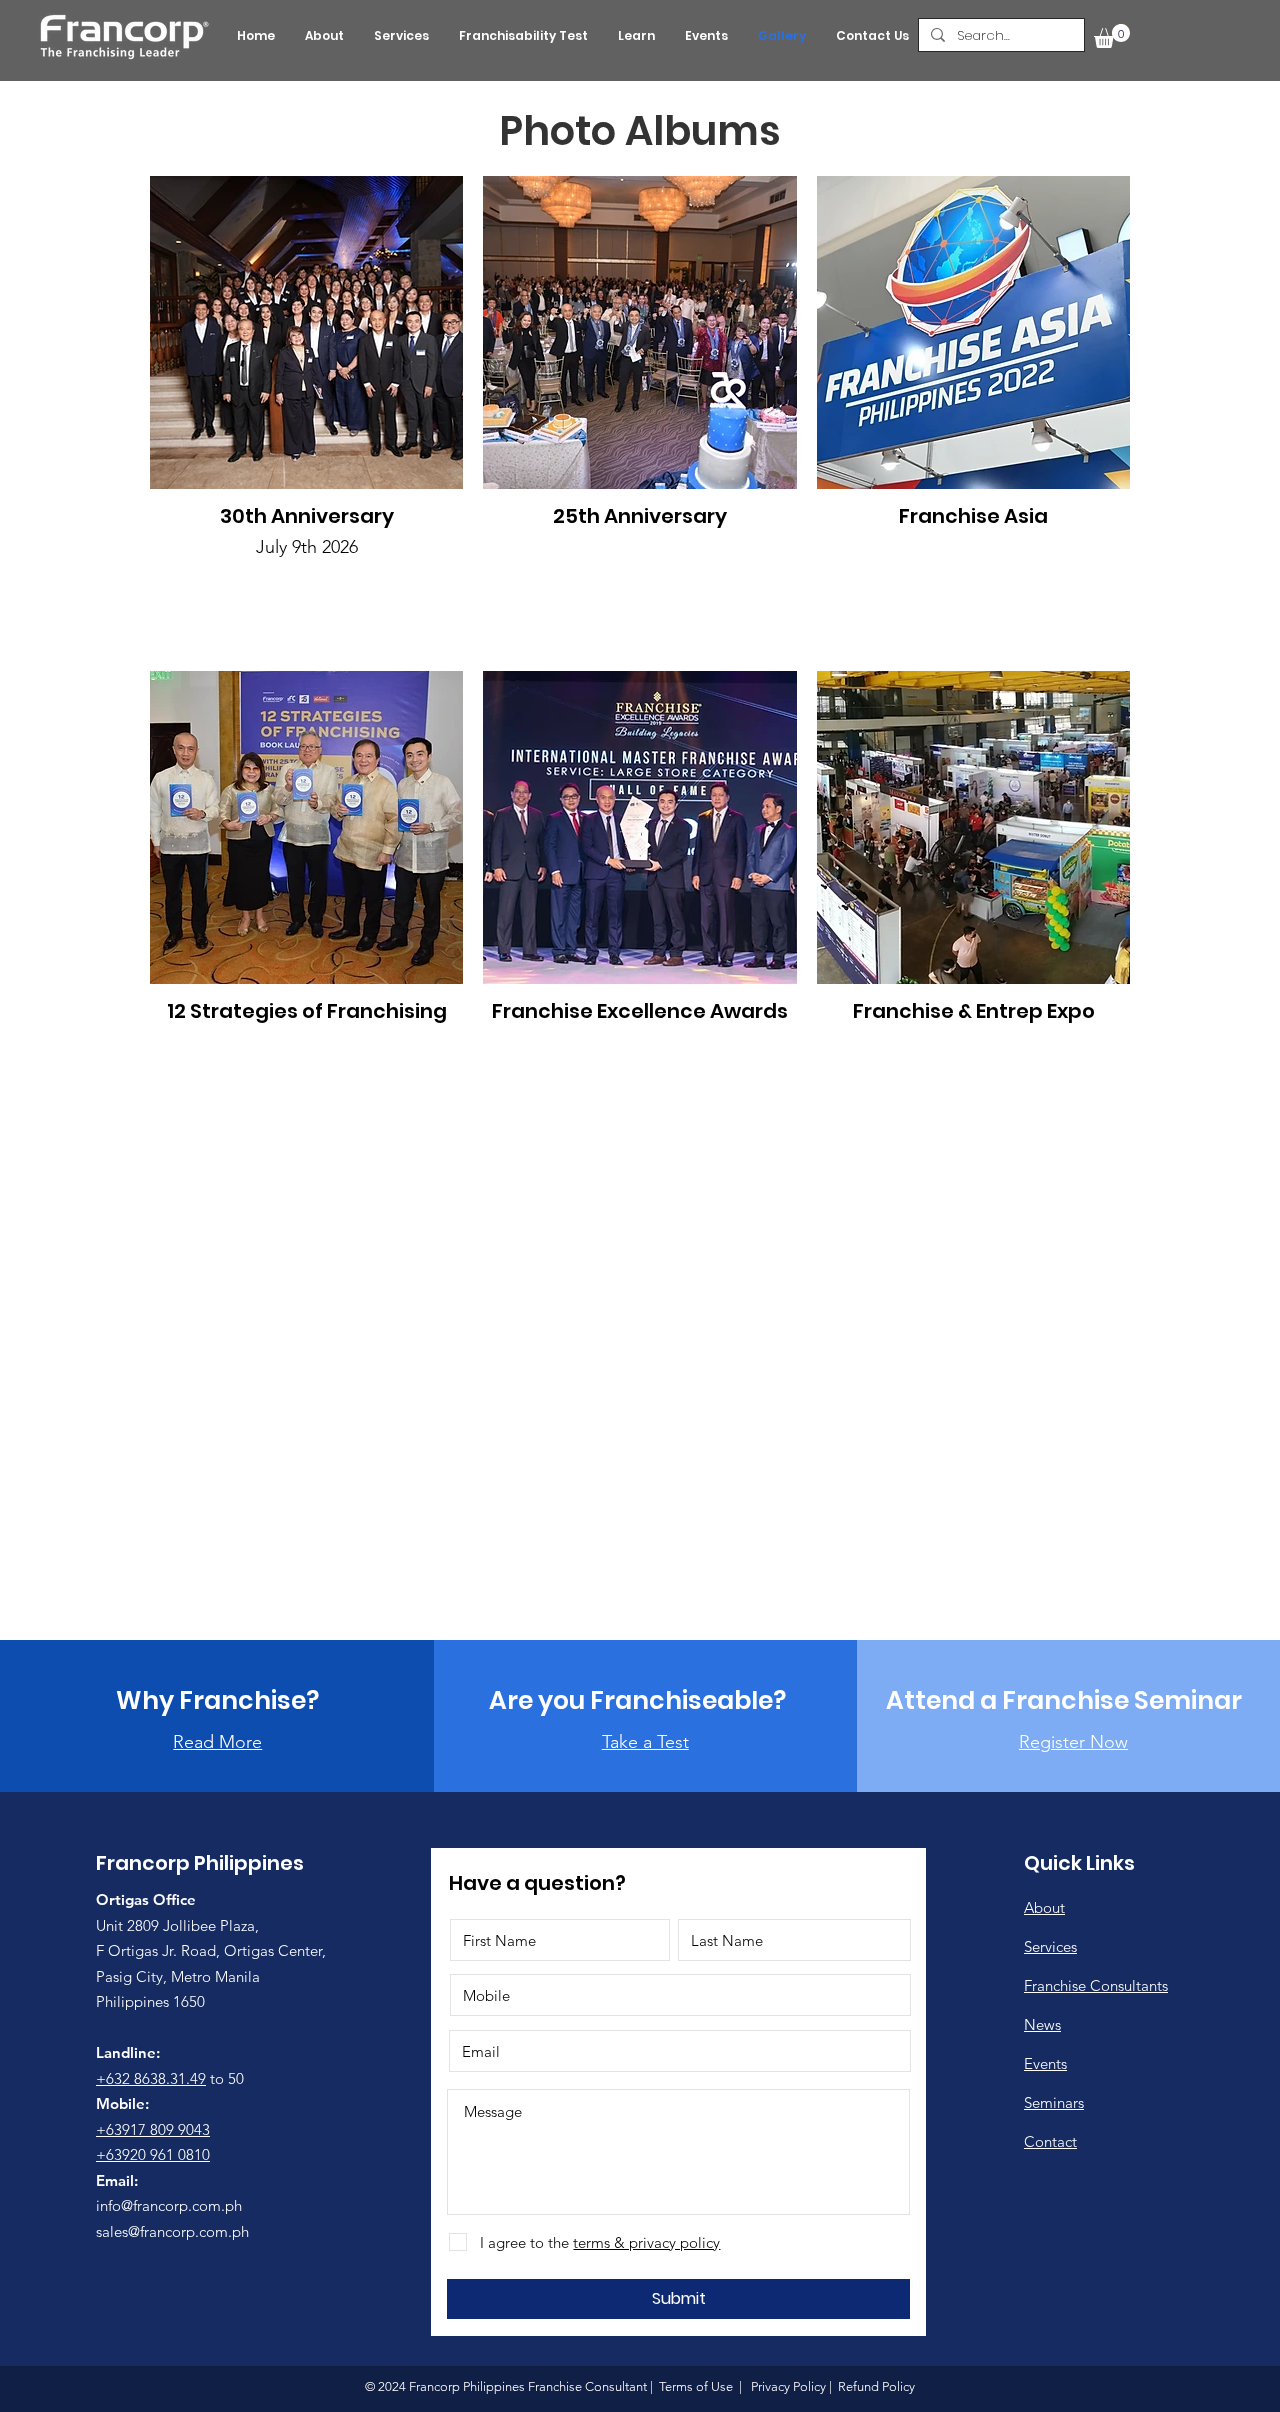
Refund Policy (875, 2386)
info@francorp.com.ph (169, 2205)
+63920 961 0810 (153, 2154)
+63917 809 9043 (153, 2129)
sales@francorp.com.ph (172, 2231)
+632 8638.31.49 (151, 2078)
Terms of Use (696, 2386)
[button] (1112, 36)
